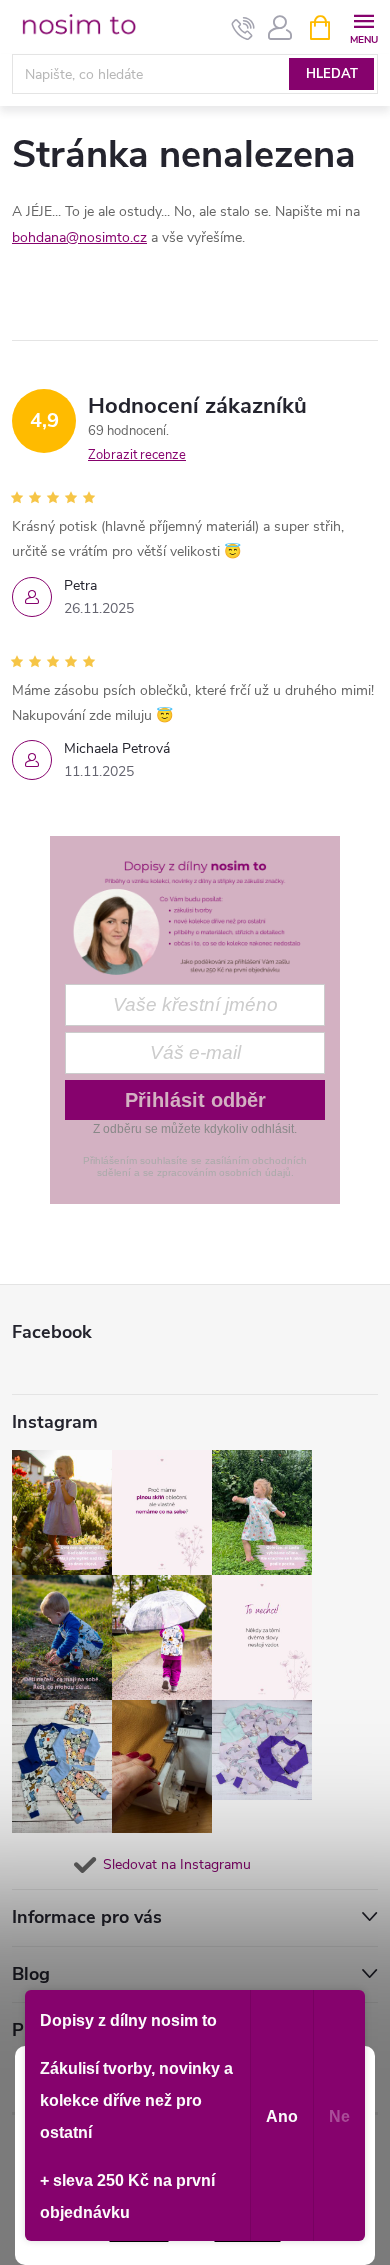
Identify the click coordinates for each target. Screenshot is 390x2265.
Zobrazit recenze (137, 455)
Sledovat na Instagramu (177, 1864)
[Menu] (363, 26)
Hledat (332, 74)
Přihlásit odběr (195, 1100)
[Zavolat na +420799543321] (243, 28)
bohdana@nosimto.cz (79, 237)
